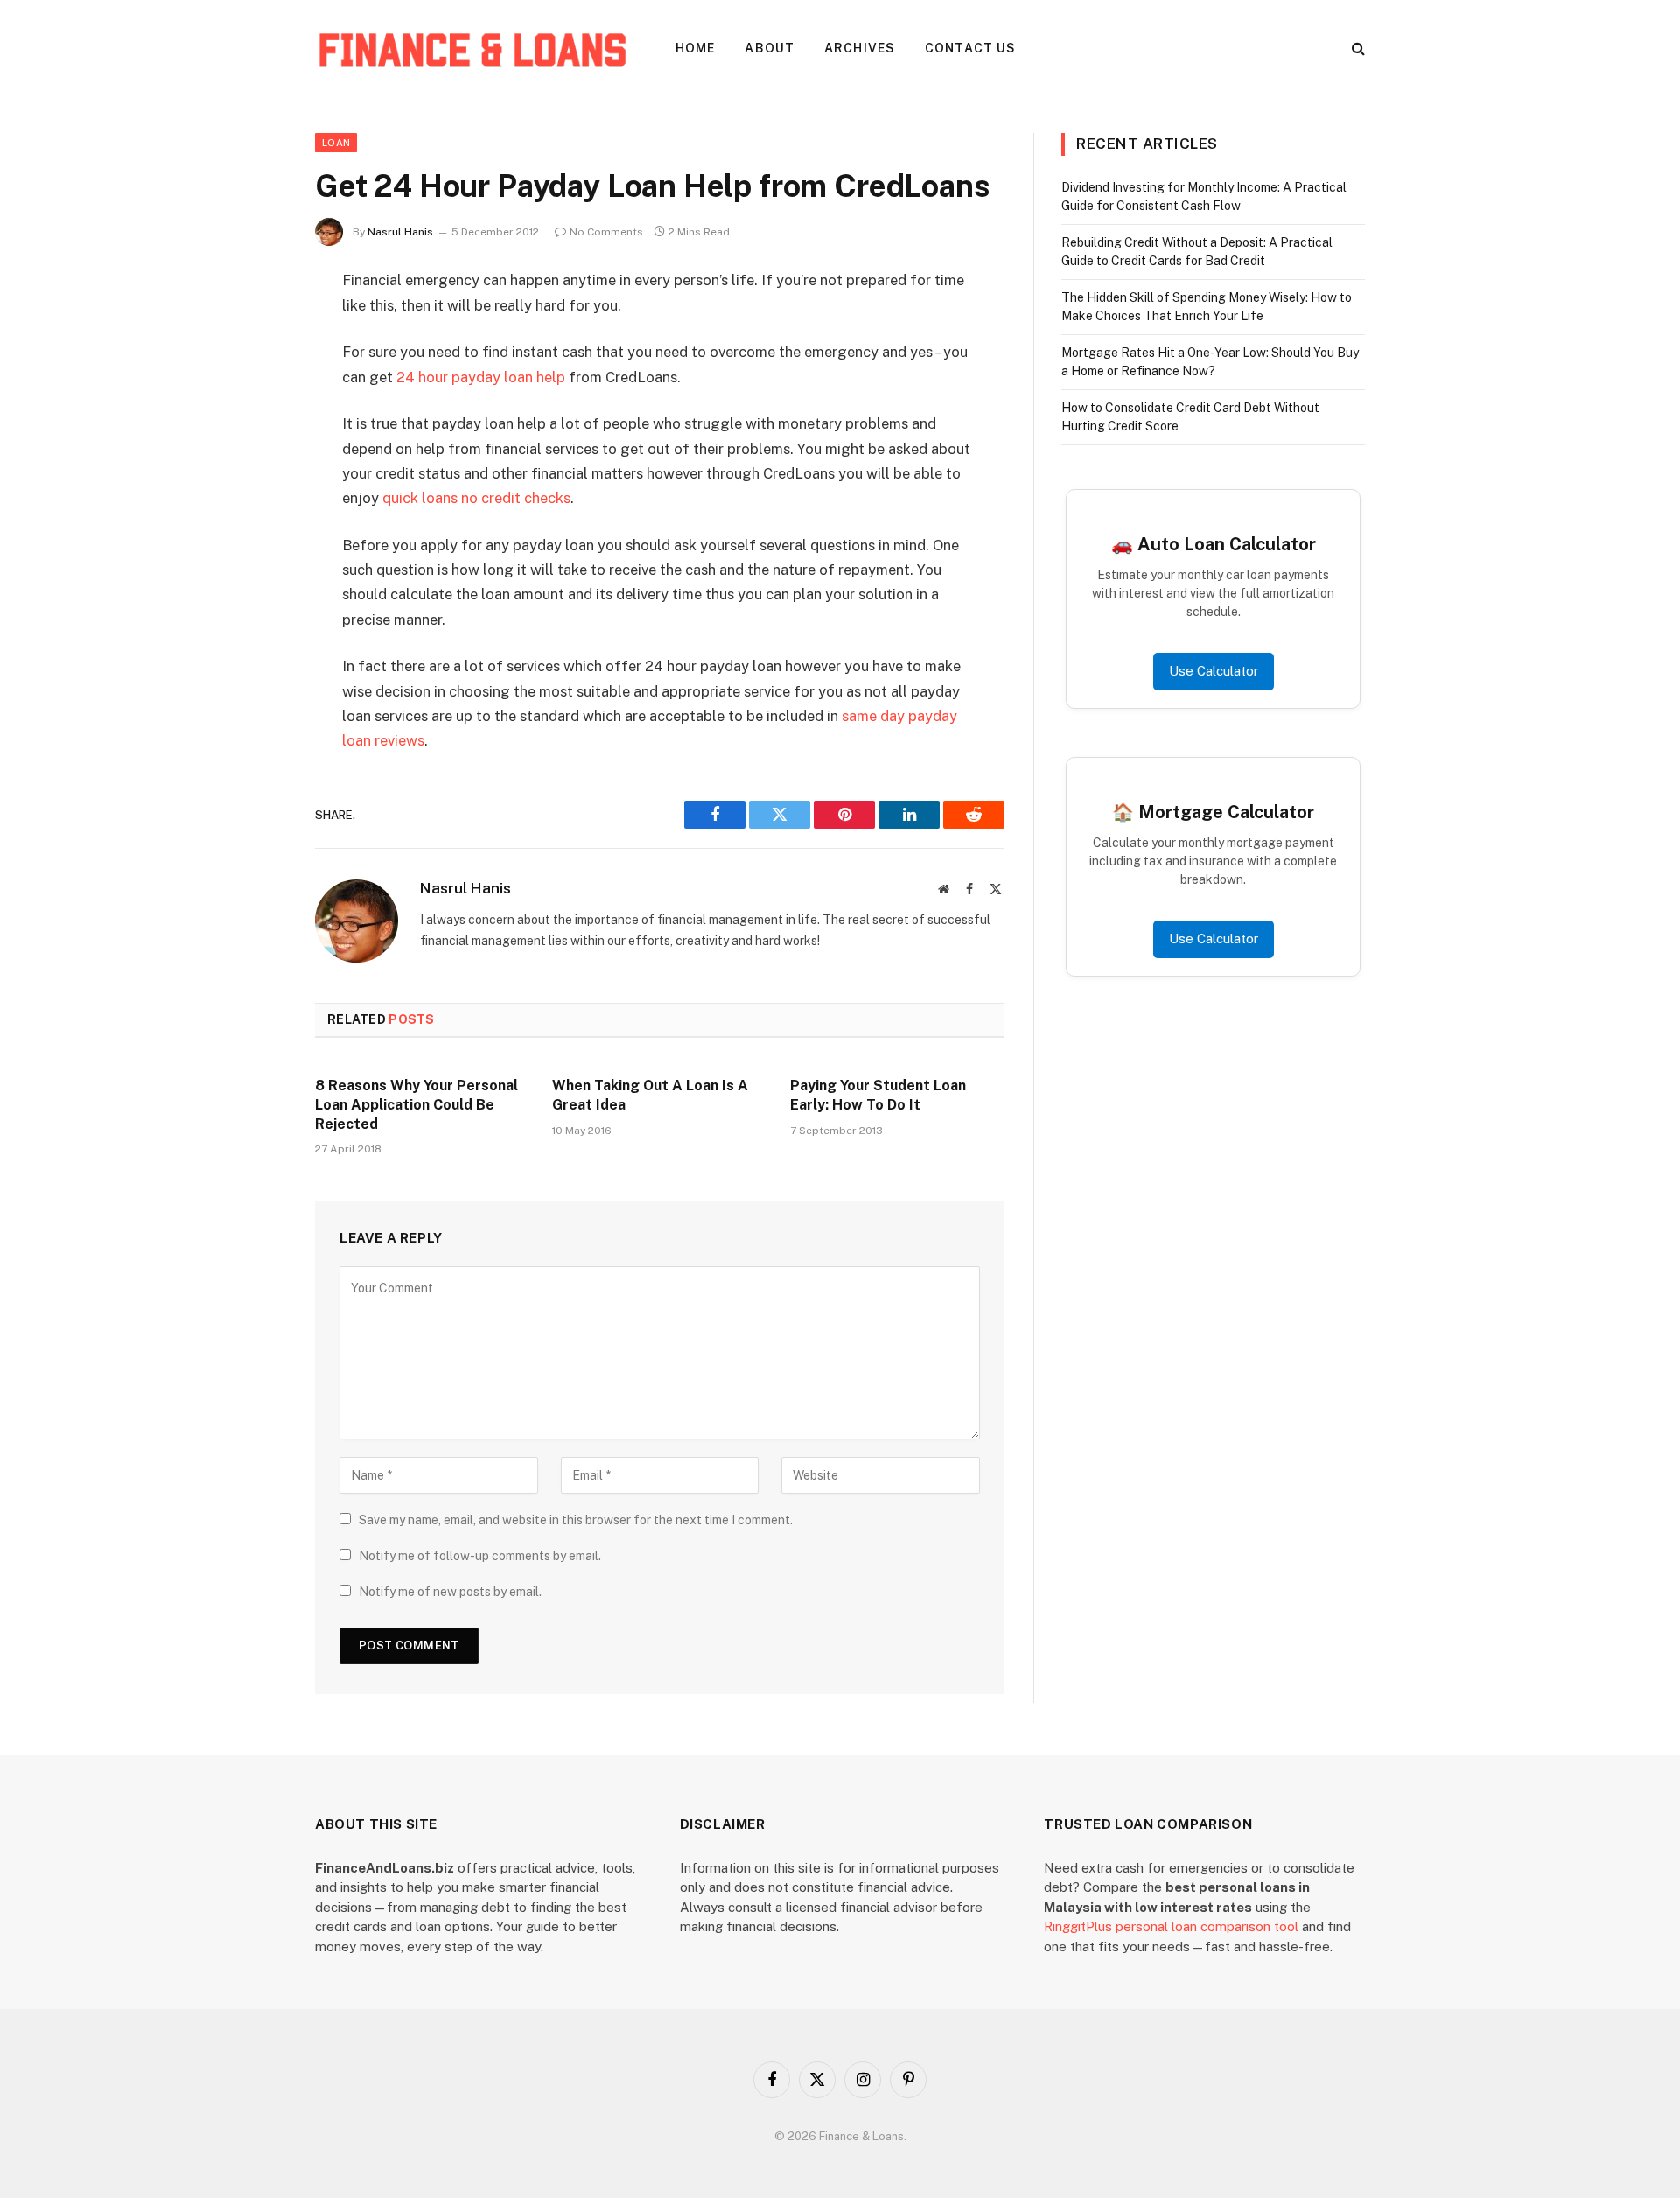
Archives (860, 48)
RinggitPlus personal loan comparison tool (1171, 1926)
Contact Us (970, 48)
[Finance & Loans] (472, 48)
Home (695, 48)
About (770, 48)
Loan (336, 143)
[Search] (1357, 49)
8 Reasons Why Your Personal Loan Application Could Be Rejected (416, 1105)
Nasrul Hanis (400, 232)
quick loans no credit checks (476, 498)
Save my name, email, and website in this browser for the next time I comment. (576, 1520)
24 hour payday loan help (481, 377)
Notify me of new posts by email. (450, 1592)
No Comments (606, 232)
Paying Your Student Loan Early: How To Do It (878, 1095)
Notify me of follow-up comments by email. (480, 1556)
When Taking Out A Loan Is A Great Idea (650, 1095)
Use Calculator (1214, 671)
